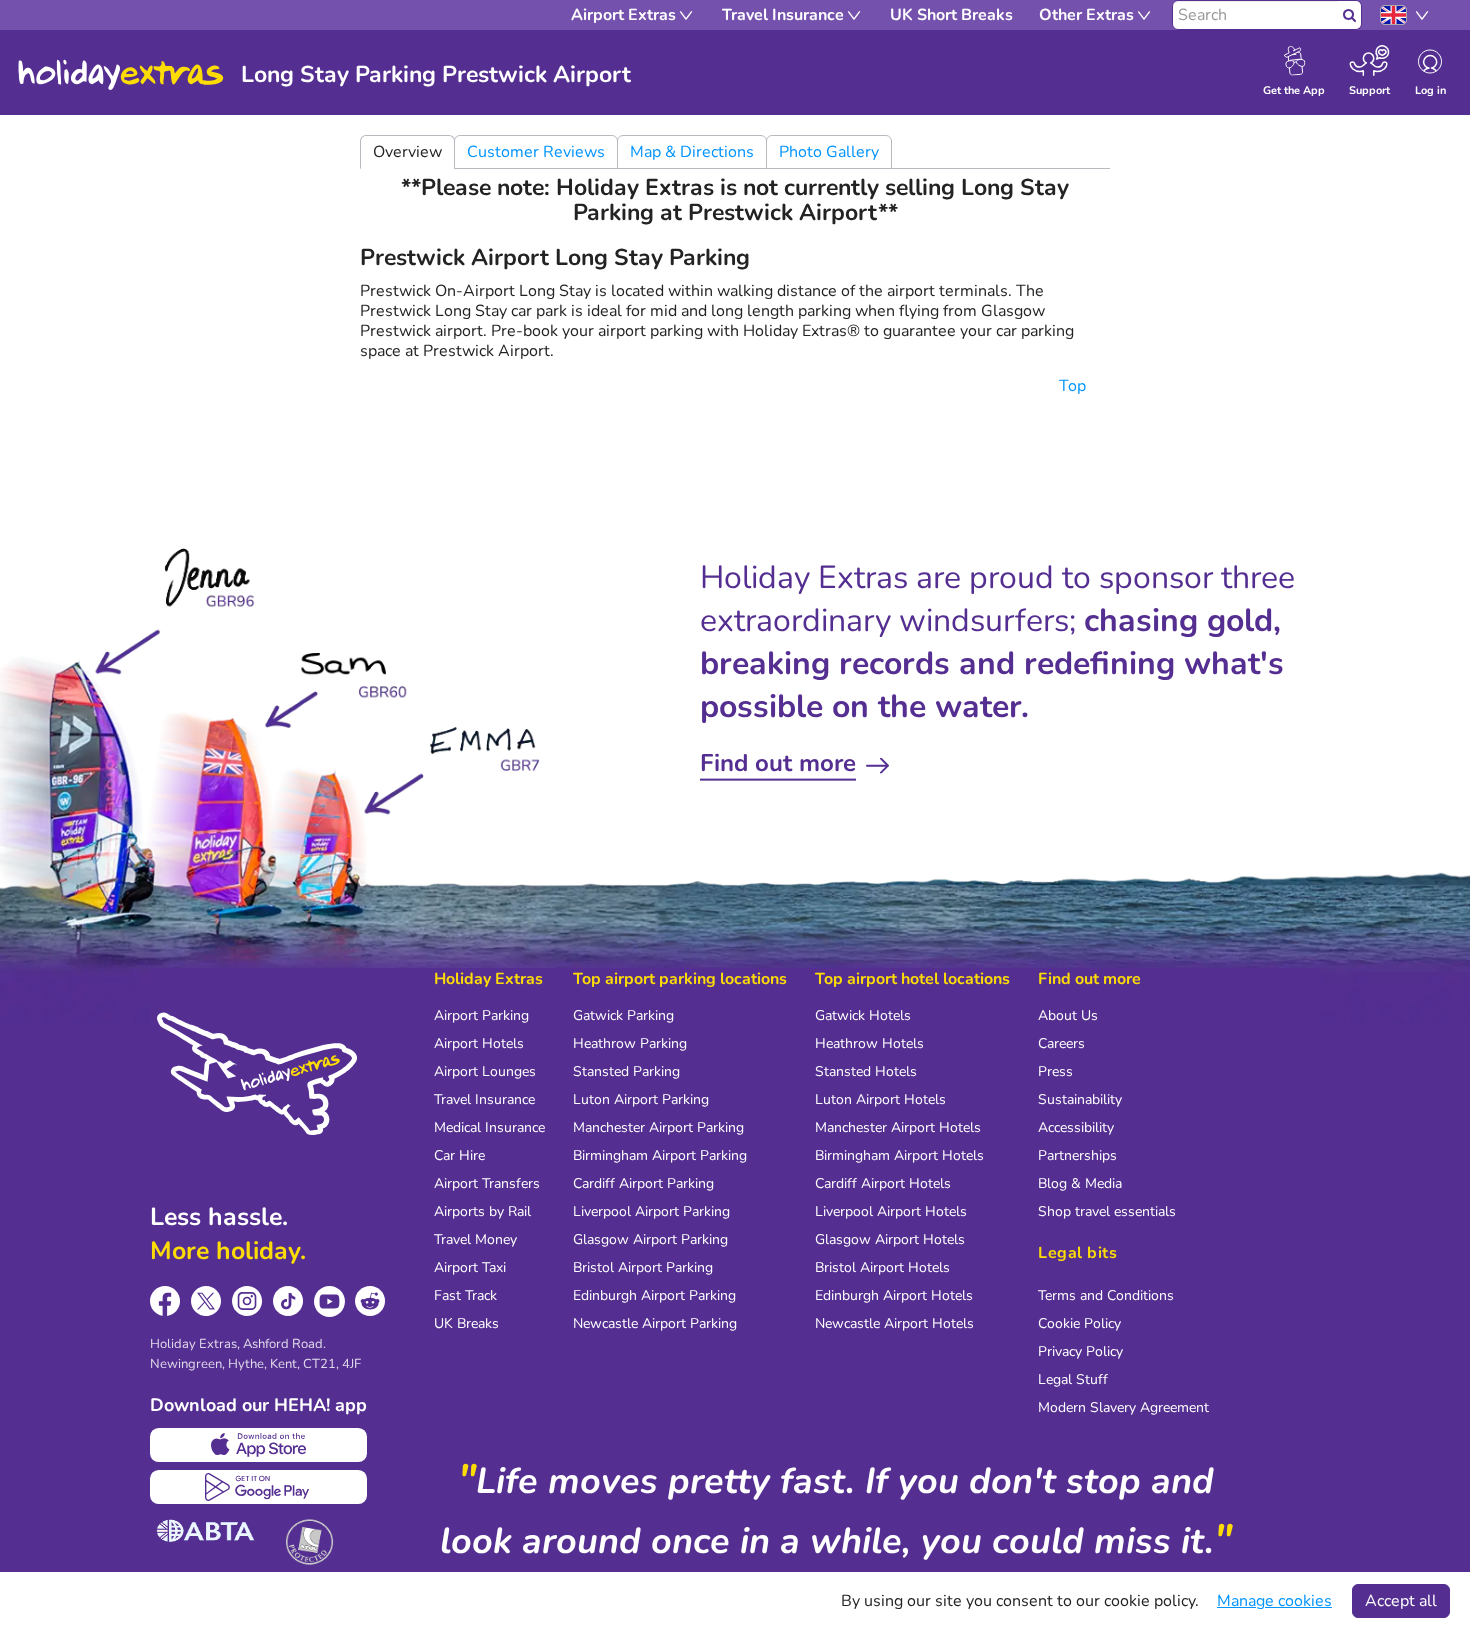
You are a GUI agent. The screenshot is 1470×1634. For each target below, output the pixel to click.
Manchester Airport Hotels (898, 1127)
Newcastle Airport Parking (655, 1323)
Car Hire (459, 1155)
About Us (1068, 1015)
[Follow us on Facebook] (165, 1301)
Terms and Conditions (1106, 1295)
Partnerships (1077, 1155)
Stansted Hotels (866, 1071)
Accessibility (1076, 1127)
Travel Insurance (484, 1099)
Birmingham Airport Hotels (899, 1155)
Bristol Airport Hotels (882, 1267)
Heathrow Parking (630, 1043)
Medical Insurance (489, 1127)
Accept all (1401, 1601)
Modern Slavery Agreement (1123, 1407)
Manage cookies (1274, 1601)
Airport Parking (481, 1015)
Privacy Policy (1080, 1351)
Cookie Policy (1079, 1323)
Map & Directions (692, 152)
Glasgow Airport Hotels (890, 1239)
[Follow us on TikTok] (288, 1301)
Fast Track (465, 1295)
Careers (1061, 1043)
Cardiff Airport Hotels (883, 1183)
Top (1074, 385)
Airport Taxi (470, 1267)
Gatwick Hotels (863, 1015)
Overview (407, 152)
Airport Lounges (485, 1071)
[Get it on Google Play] (258, 1487)
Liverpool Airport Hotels (891, 1211)
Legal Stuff (1073, 1379)
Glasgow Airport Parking (650, 1239)
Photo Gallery (829, 152)
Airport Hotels (479, 1043)
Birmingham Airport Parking (660, 1155)
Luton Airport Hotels (880, 1099)
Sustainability (1080, 1099)
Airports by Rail (482, 1211)
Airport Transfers (487, 1183)
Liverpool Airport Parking (651, 1211)
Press (1055, 1071)
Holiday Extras (121, 75)
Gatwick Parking (623, 1015)
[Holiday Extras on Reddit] (370, 1301)
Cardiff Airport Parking (643, 1183)
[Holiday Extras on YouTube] (329, 1301)
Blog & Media (1080, 1183)
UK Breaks (466, 1323)
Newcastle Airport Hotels (894, 1323)
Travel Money (475, 1239)
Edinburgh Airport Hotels (894, 1295)
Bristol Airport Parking (643, 1267)
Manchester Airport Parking (658, 1127)
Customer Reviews (536, 152)
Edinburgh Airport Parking (654, 1295)
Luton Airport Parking (641, 1099)
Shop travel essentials (1107, 1211)
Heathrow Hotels (869, 1043)
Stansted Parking (626, 1071)
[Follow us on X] (206, 1301)
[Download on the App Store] (258, 1445)
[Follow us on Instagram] (247, 1301)
